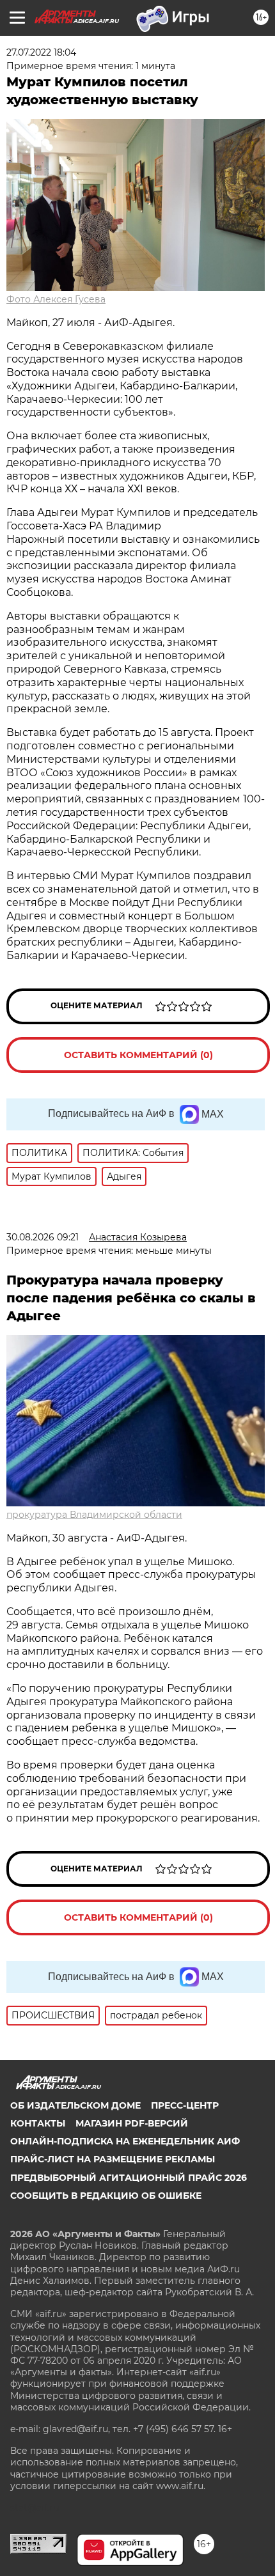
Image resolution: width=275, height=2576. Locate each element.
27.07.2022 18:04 (41, 52)
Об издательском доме (75, 2105)
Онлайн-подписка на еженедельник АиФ (125, 2141)
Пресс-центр (185, 2105)
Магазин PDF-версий (132, 2123)
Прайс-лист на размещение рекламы (113, 2159)
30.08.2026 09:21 (43, 1237)
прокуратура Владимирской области (94, 1515)
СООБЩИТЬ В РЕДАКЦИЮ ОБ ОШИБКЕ (106, 2196)
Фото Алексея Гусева (56, 299)
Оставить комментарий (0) (138, 1055)
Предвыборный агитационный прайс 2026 (129, 2178)
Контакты (38, 2123)
